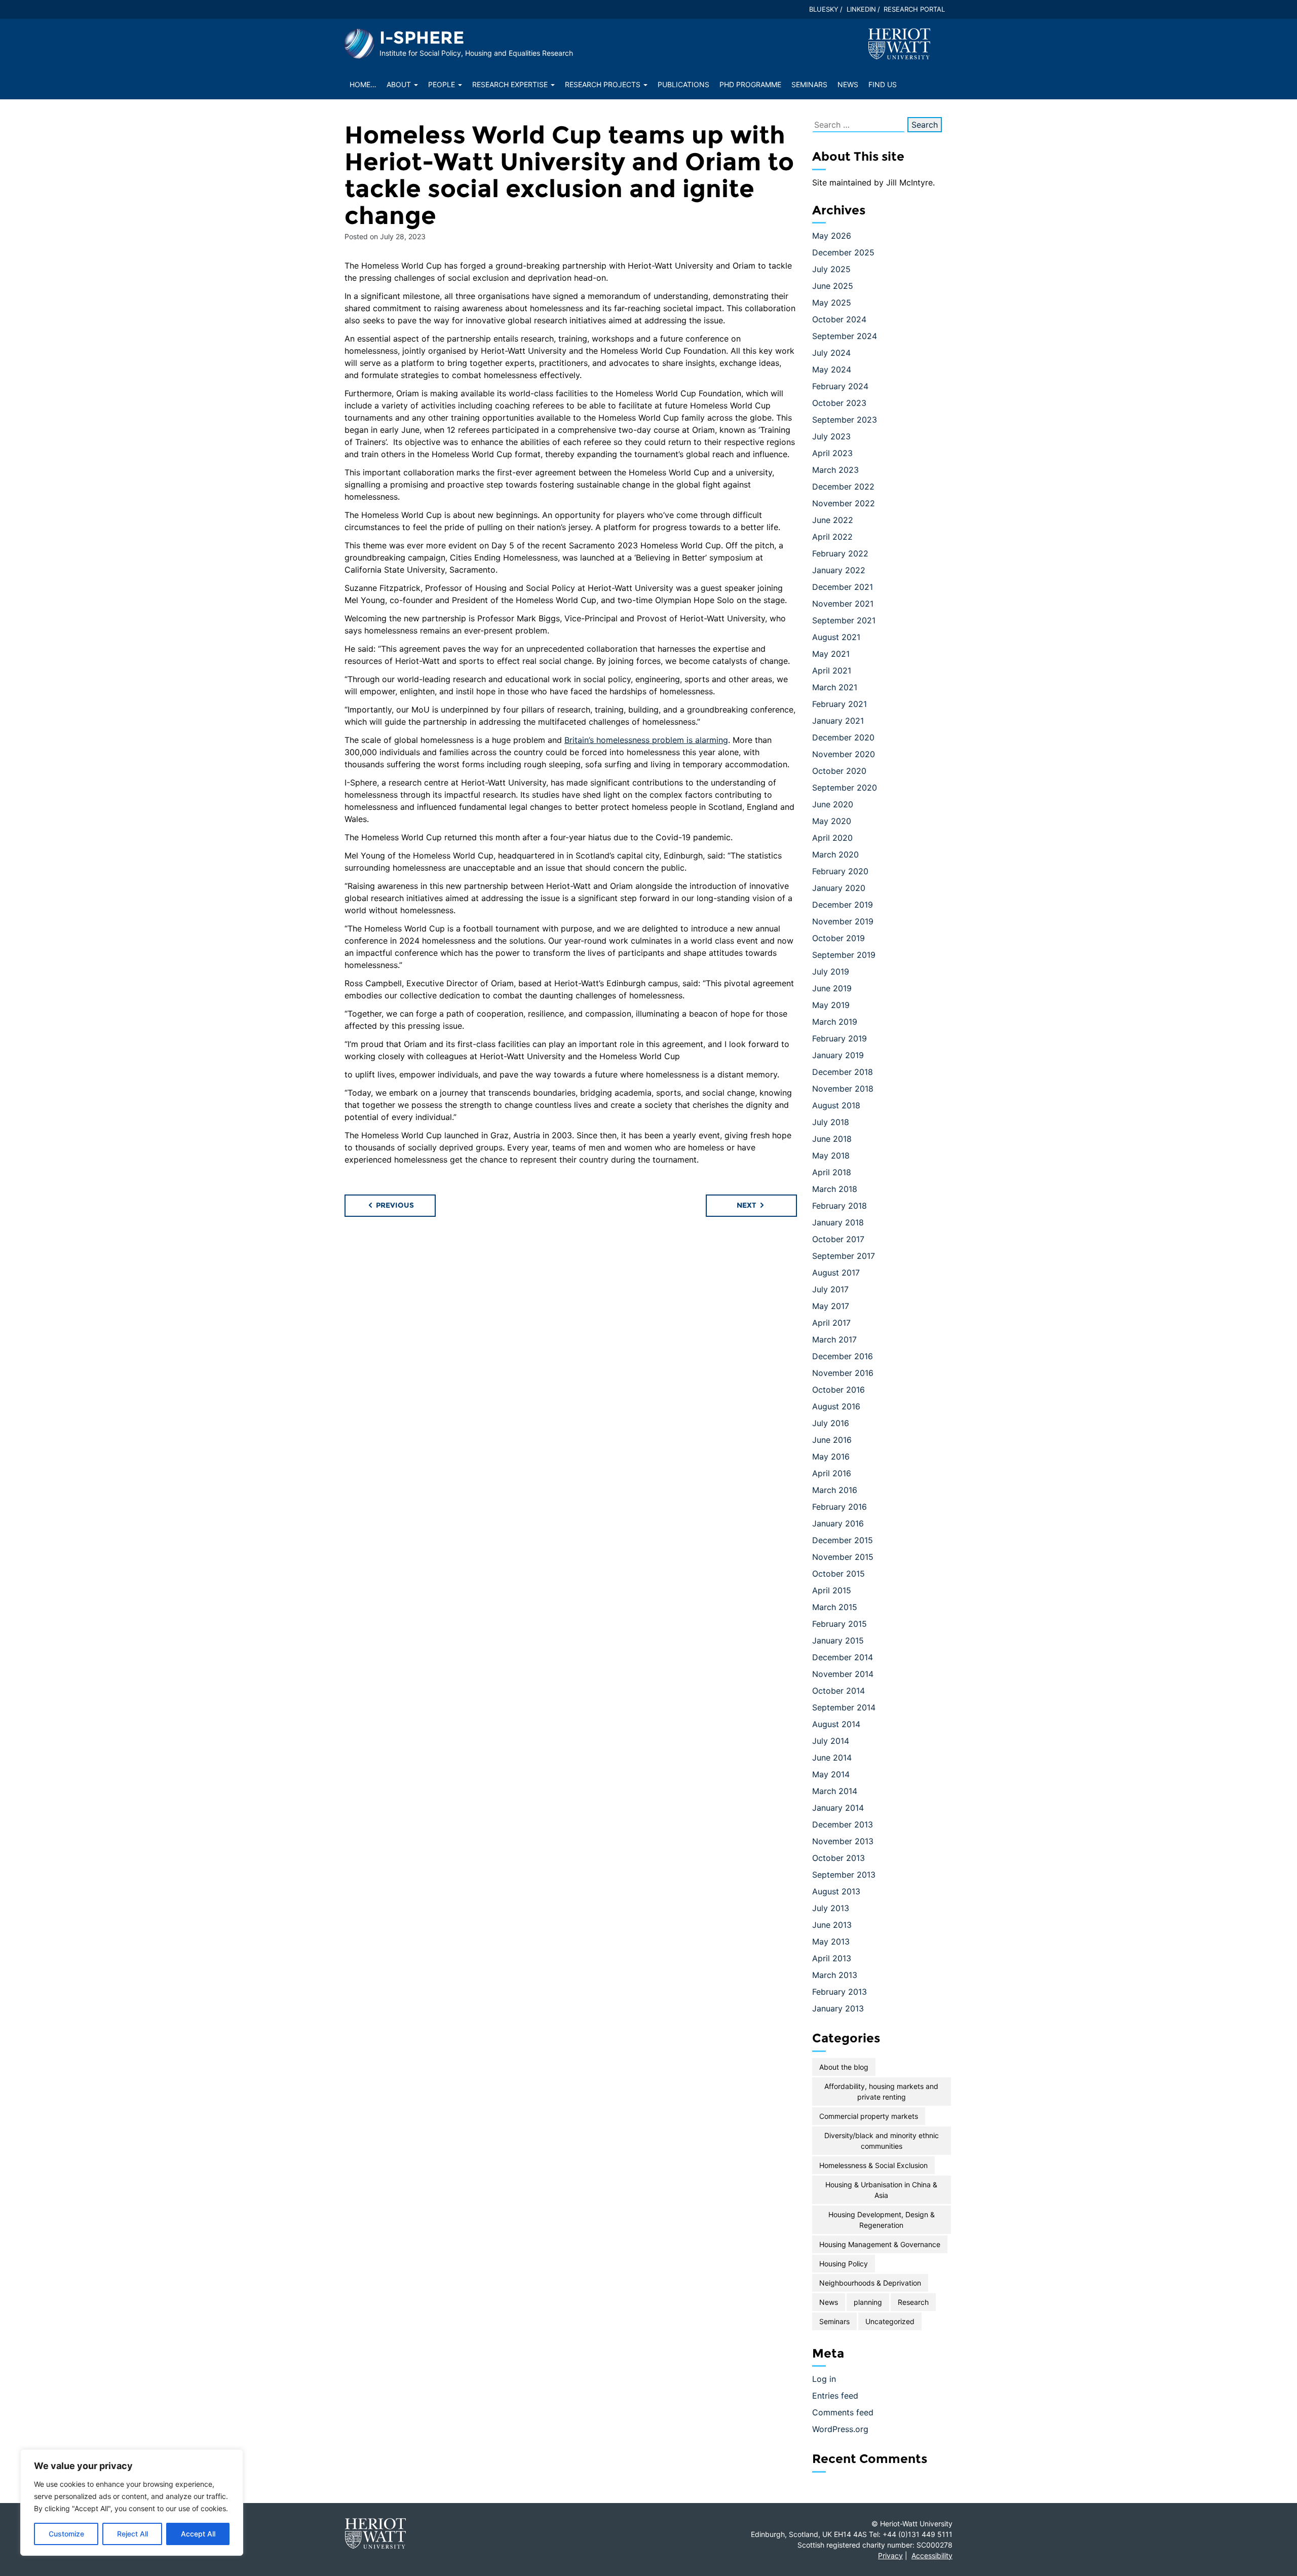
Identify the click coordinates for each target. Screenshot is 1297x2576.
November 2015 (843, 1557)
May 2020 (832, 821)
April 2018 (832, 1172)
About (400, 84)
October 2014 (838, 1691)
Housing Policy (844, 2264)
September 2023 (845, 420)
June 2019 (832, 988)
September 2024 (845, 336)
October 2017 (838, 1239)
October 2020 (839, 771)
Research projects (604, 84)
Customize (66, 2534)
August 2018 (836, 1105)
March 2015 (835, 1607)
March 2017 (834, 1339)
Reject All (132, 2534)
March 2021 (835, 687)
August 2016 (836, 1406)
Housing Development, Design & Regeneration (882, 2220)
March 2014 (835, 1791)
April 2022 (832, 537)
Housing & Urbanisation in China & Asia (881, 2190)
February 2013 (840, 1992)
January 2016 (838, 1523)
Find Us (883, 84)
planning (868, 2302)
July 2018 (831, 1122)
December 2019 (843, 905)
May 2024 (832, 369)
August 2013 (836, 1891)
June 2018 (832, 1139)
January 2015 (838, 1640)
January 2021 (838, 721)
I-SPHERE (422, 38)
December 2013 (843, 1824)
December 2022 (843, 487)
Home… (363, 84)
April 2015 (832, 1590)
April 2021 (832, 670)
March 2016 (835, 1490)
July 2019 (831, 972)
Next (748, 1205)
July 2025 (831, 269)
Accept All (198, 2534)
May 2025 (832, 303)
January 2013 (838, 2008)
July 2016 (831, 1423)
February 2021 (840, 704)
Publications (683, 84)
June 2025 (833, 286)
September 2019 (844, 955)
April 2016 (832, 1473)
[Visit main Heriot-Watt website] (899, 43)
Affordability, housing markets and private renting (881, 2092)
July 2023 (831, 436)
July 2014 (831, 1741)
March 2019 (835, 1022)
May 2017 (831, 1306)
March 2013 (835, 1975)
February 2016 (840, 1507)
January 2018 (838, 1222)
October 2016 (838, 1390)
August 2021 (836, 637)
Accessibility (932, 2555)
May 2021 (831, 654)
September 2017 (844, 1256)
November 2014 (843, 1674)
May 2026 (832, 236)
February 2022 (840, 553)
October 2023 (839, 403)
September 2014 (844, 1707)
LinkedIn (861, 9)
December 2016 (843, 1356)
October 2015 (838, 1574)
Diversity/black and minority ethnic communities (882, 2141)
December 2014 (843, 1657)
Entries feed (835, 2396)
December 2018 (843, 1072)
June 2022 (833, 520)
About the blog (844, 2067)
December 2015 (843, 1540)
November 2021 (843, 604)
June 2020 (833, 804)
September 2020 (845, 788)
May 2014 (831, 1774)
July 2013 (831, 1908)
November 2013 (843, 1841)
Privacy (890, 2555)
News (848, 84)
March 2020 (835, 854)
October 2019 (838, 938)
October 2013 (838, 1858)
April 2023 (832, 453)
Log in (824, 2379)
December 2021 (843, 587)
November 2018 (843, 1089)
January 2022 (839, 570)
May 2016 (831, 1457)
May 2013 (831, 1942)
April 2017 (831, 1323)
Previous (394, 1205)
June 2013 (832, 1925)
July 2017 (830, 1289)
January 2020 (839, 888)
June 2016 (832, 1440)
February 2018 (840, 1206)
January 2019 (838, 1055)
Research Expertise (511, 84)
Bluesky (824, 9)
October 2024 (839, 319)
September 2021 (844, 620)
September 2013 (844, 1875)
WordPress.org (840, 2429)
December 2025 (843, 252)
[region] (132, 2503)
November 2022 (844, 503)
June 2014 (832, 1758)
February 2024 (840, 386)
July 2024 (831, 353)
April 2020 (832, 838)
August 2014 (836, 1724)
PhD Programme (750, 84)
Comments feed (843, 2412)
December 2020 (843, 737)
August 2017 (836, 1273)
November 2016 (843, 1373)
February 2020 (840, 871)
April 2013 (832, 1958)
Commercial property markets (869, 2116)
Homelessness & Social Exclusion (873, 2165)
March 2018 (835, 1189)
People (443, 84)
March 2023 (835, 470)
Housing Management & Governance (880, 2244)
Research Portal (914, 9)
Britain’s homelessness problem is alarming (646, 740)
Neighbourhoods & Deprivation (870, 2283)
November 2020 (844, 754)
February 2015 (840, 1624)
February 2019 (840, 1038)
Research (913, 2302)
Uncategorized (890, 2321)
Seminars (809, 84)
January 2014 (838, 1808)
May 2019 (831, 1005)
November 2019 (843, 921)
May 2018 (831, 1155)
